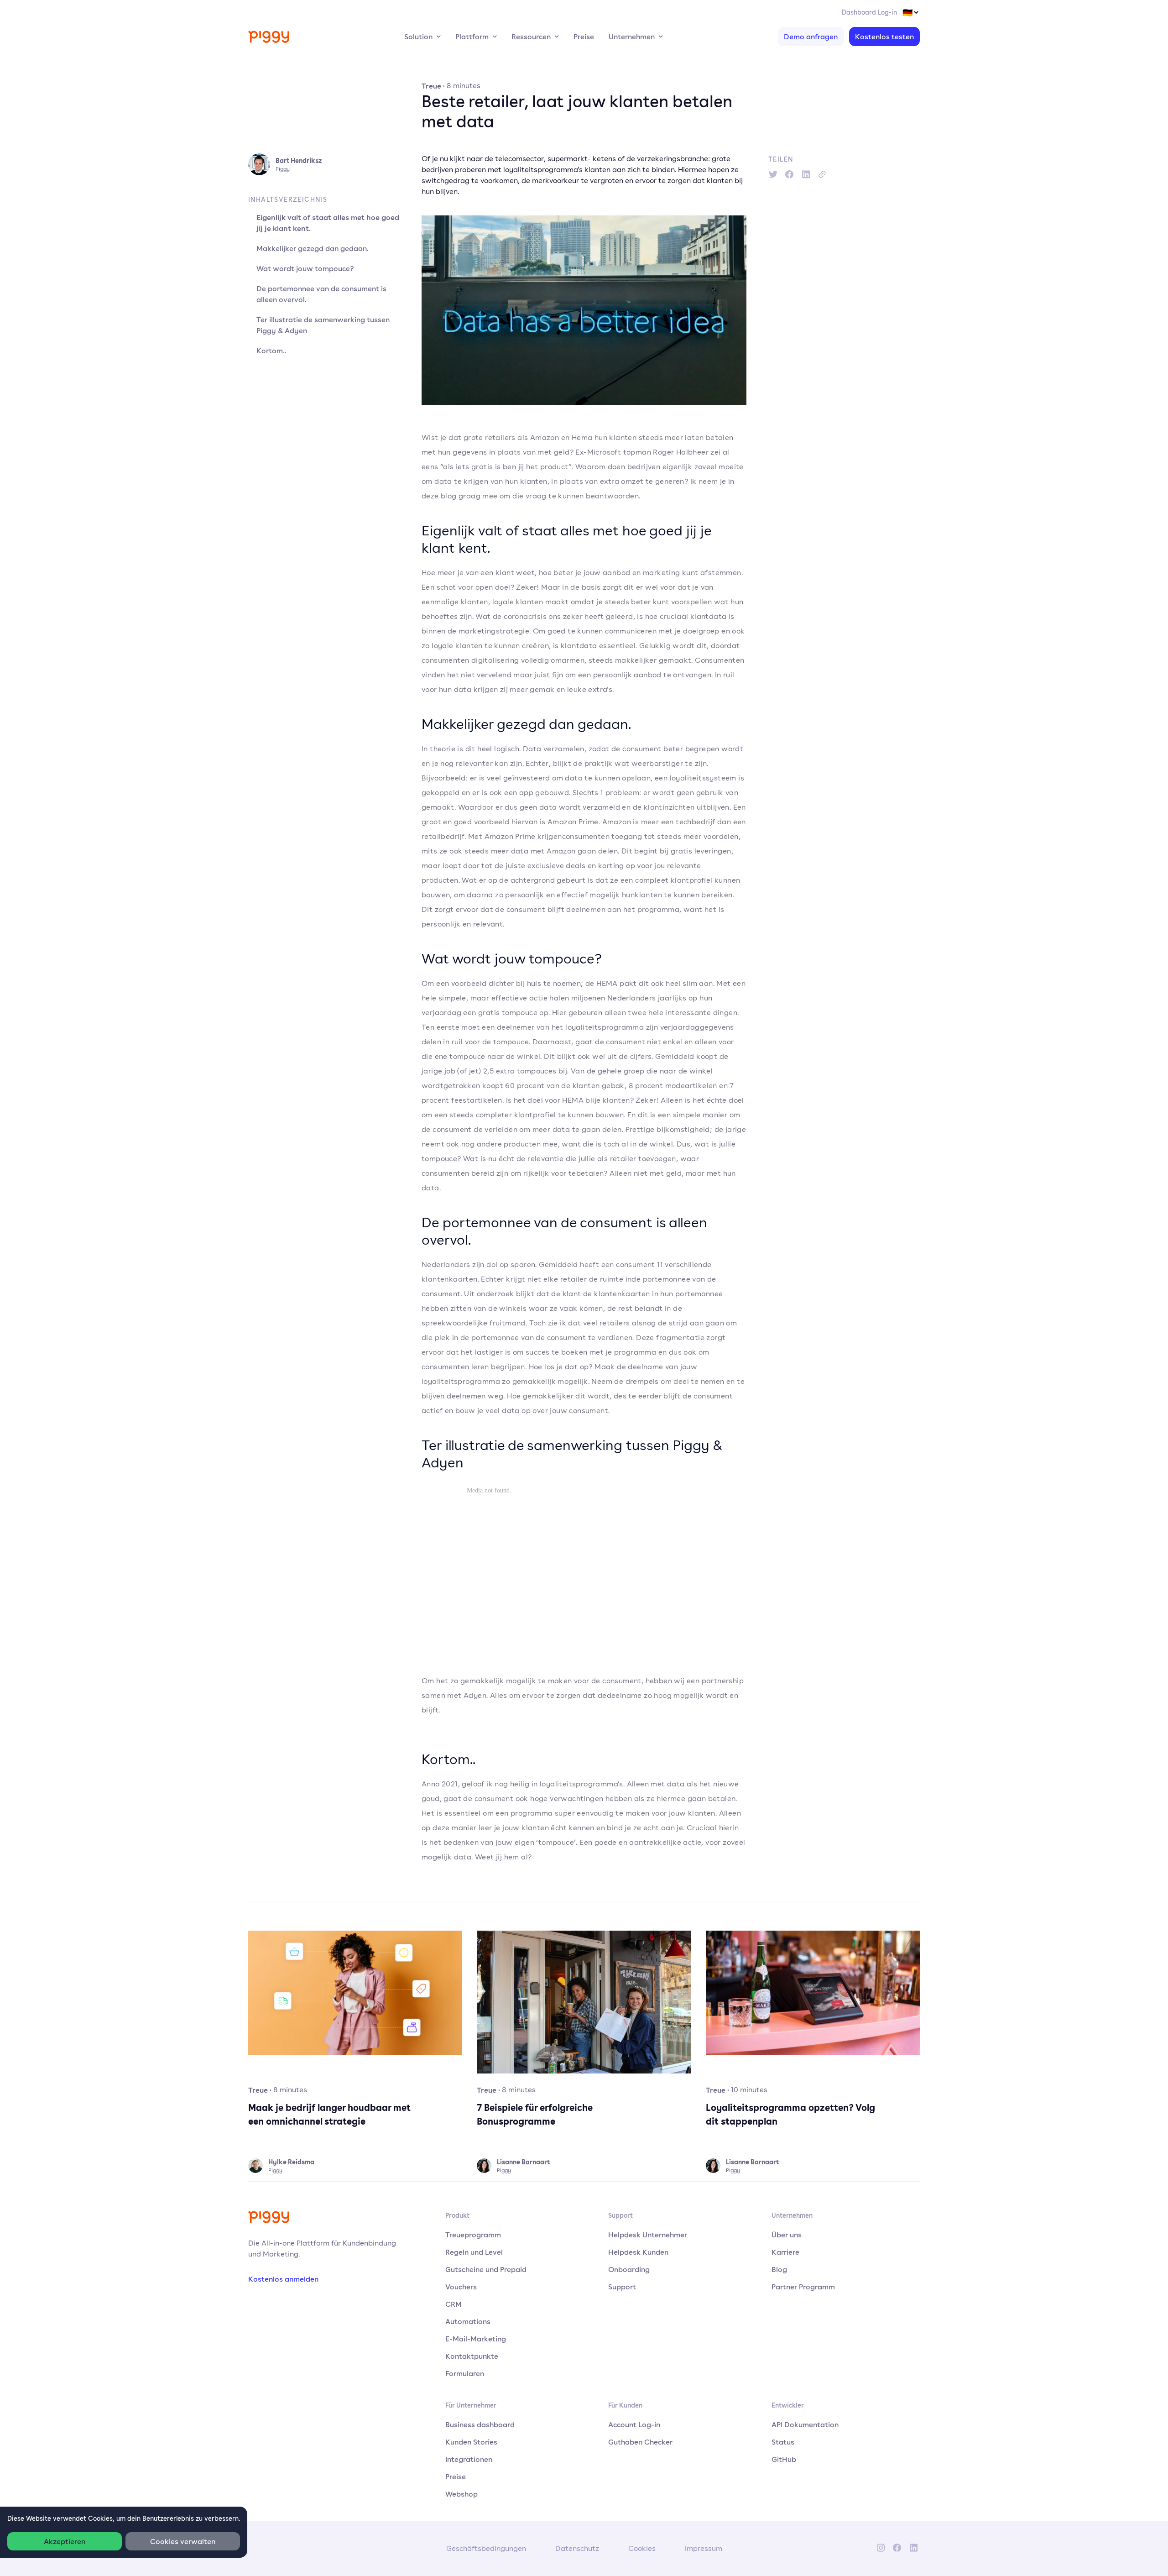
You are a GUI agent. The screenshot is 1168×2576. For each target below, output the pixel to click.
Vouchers (461, 2287)
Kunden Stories (471, 2442)
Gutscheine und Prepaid (486, 2269)
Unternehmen (632, 37)
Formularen (465, 2373)
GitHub (784, 2459)
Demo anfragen (811, 37)
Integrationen (469, 2459)
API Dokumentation (805, 2424)
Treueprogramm (473, 2235)
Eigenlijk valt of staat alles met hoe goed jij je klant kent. (328, 223)
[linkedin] (806, 174)
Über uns (787, 2235)
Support (622, 2287)
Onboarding (629, 2269)
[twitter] (773, 174)
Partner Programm (803, 2287)
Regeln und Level (474, 2252)
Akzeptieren (65, 2541)
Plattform (472, 37)
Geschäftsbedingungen (486, 2548)
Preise (584, 37)
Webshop (461, 2494)
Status (783, 2442)
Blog (779, 2269)
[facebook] (789, 174)
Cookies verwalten (183, 2541)
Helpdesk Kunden (638, 2252)
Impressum (704, 2548)
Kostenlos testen (884, 37)
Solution (418, 37)
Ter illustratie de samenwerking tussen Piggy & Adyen (323, 325)
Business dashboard (480, 2424)
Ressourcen (531, 37)
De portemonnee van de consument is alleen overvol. (321, 294)
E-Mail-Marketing (476, 2339)
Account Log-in (634, 2424)
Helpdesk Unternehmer (648, 2235)
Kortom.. (271, 351)
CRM (454, 2304)
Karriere (785, 2252)
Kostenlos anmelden (283, 2279)
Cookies (642, 2548)
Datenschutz (577, 2548)
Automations (468, 2321)
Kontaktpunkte (472, 2356)
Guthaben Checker (640, 2442)
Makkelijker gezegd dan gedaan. (313, 248)
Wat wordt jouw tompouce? (305, 268)
